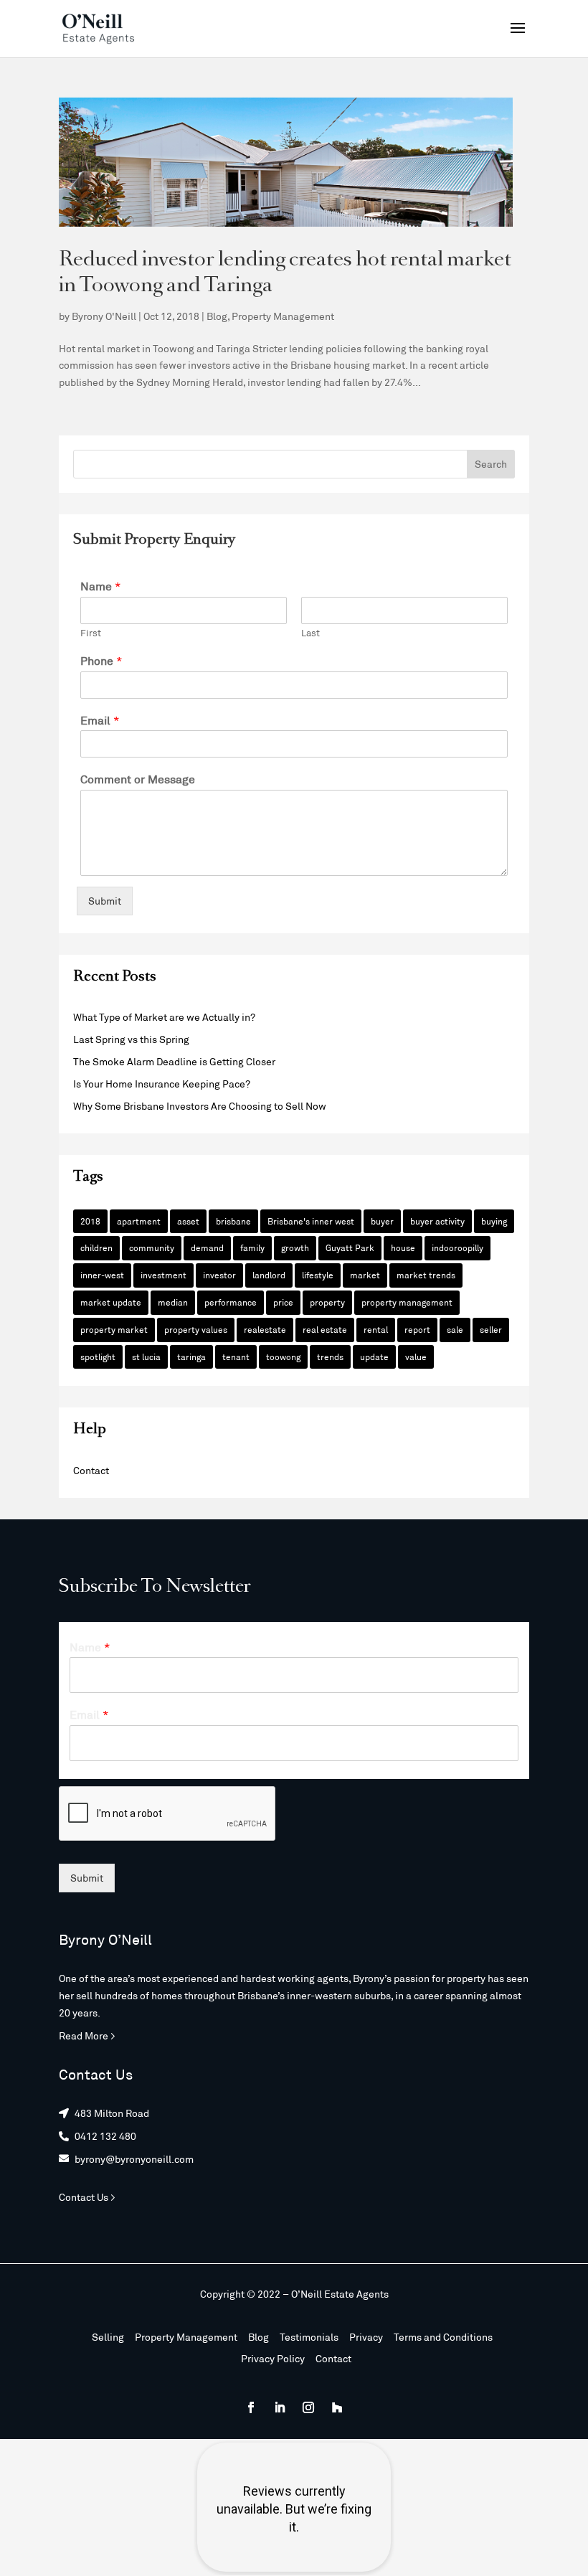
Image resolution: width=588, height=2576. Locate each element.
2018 (90, 1221)
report (417, 1329)
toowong (283, 1357)
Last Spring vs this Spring (131, 1039)
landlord (269, 1275)
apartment (139, 1221)
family (252, 1247)
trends (330, 1357)
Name (101, 586)
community (152, 1247)
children (96, 1247)
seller (491, 1329)
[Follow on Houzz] (337, 2407)
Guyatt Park (350, 1247)
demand (207, 1247)
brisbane (233, 1221)
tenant (236, 1357)
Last (310, 633)
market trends (426, 1275)
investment (163, 1275)
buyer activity (437, 1221)
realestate (265, 1329)
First (91, 633)
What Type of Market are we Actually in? (164, 1017)
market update (111, 1302)
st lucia (146, 1357)
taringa (191, 1357)
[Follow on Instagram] (308, 2407)
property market (114, 1329)
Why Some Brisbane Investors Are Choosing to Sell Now (200, 1106)
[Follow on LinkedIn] (280, 2407)
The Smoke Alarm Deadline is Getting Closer (174, 1061)
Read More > (87, 2035)
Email (100, 720)
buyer (382, 1221)
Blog (217, 316)
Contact (91, 1470)
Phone (101, 660)
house (403, 1247)
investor (219, 1275)
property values (196, 1329)
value (416, 1357)
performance (231, 1302)
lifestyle (318, 1275)
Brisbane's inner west (311, 1221)
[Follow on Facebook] (251, 2407)
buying (494, 1221)
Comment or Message (138, 779)
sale (455, 1329)
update (374, 1357)
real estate (325, 1329)
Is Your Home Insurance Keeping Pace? (162, 1084)
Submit (105, 901)
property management (407, 1302)
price (283, 1302)
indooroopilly (457, 1247)
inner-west (102, 1275)
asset (188, 1221)
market (365, 1275)
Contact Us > (87, 2197)
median (173, 1302)
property (327, 1302)
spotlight (98, 1357)
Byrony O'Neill (104, 316)
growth (295, 1247)
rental (376, 1329)
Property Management (283, 316)
